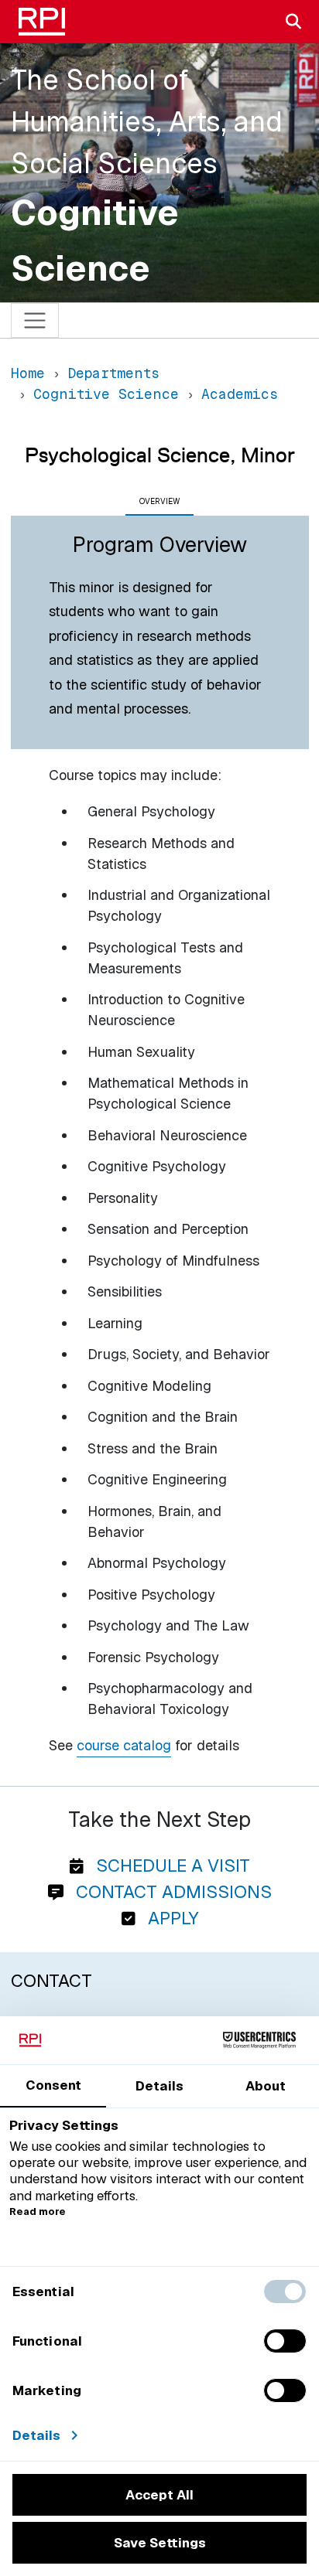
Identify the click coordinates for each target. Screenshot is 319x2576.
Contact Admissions (172, 1892)
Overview (159, 501)
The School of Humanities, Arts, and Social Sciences (147, 122)
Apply (171, 1918)
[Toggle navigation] (35, 320)
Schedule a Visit (171, 1866)
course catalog (124, 1745)
